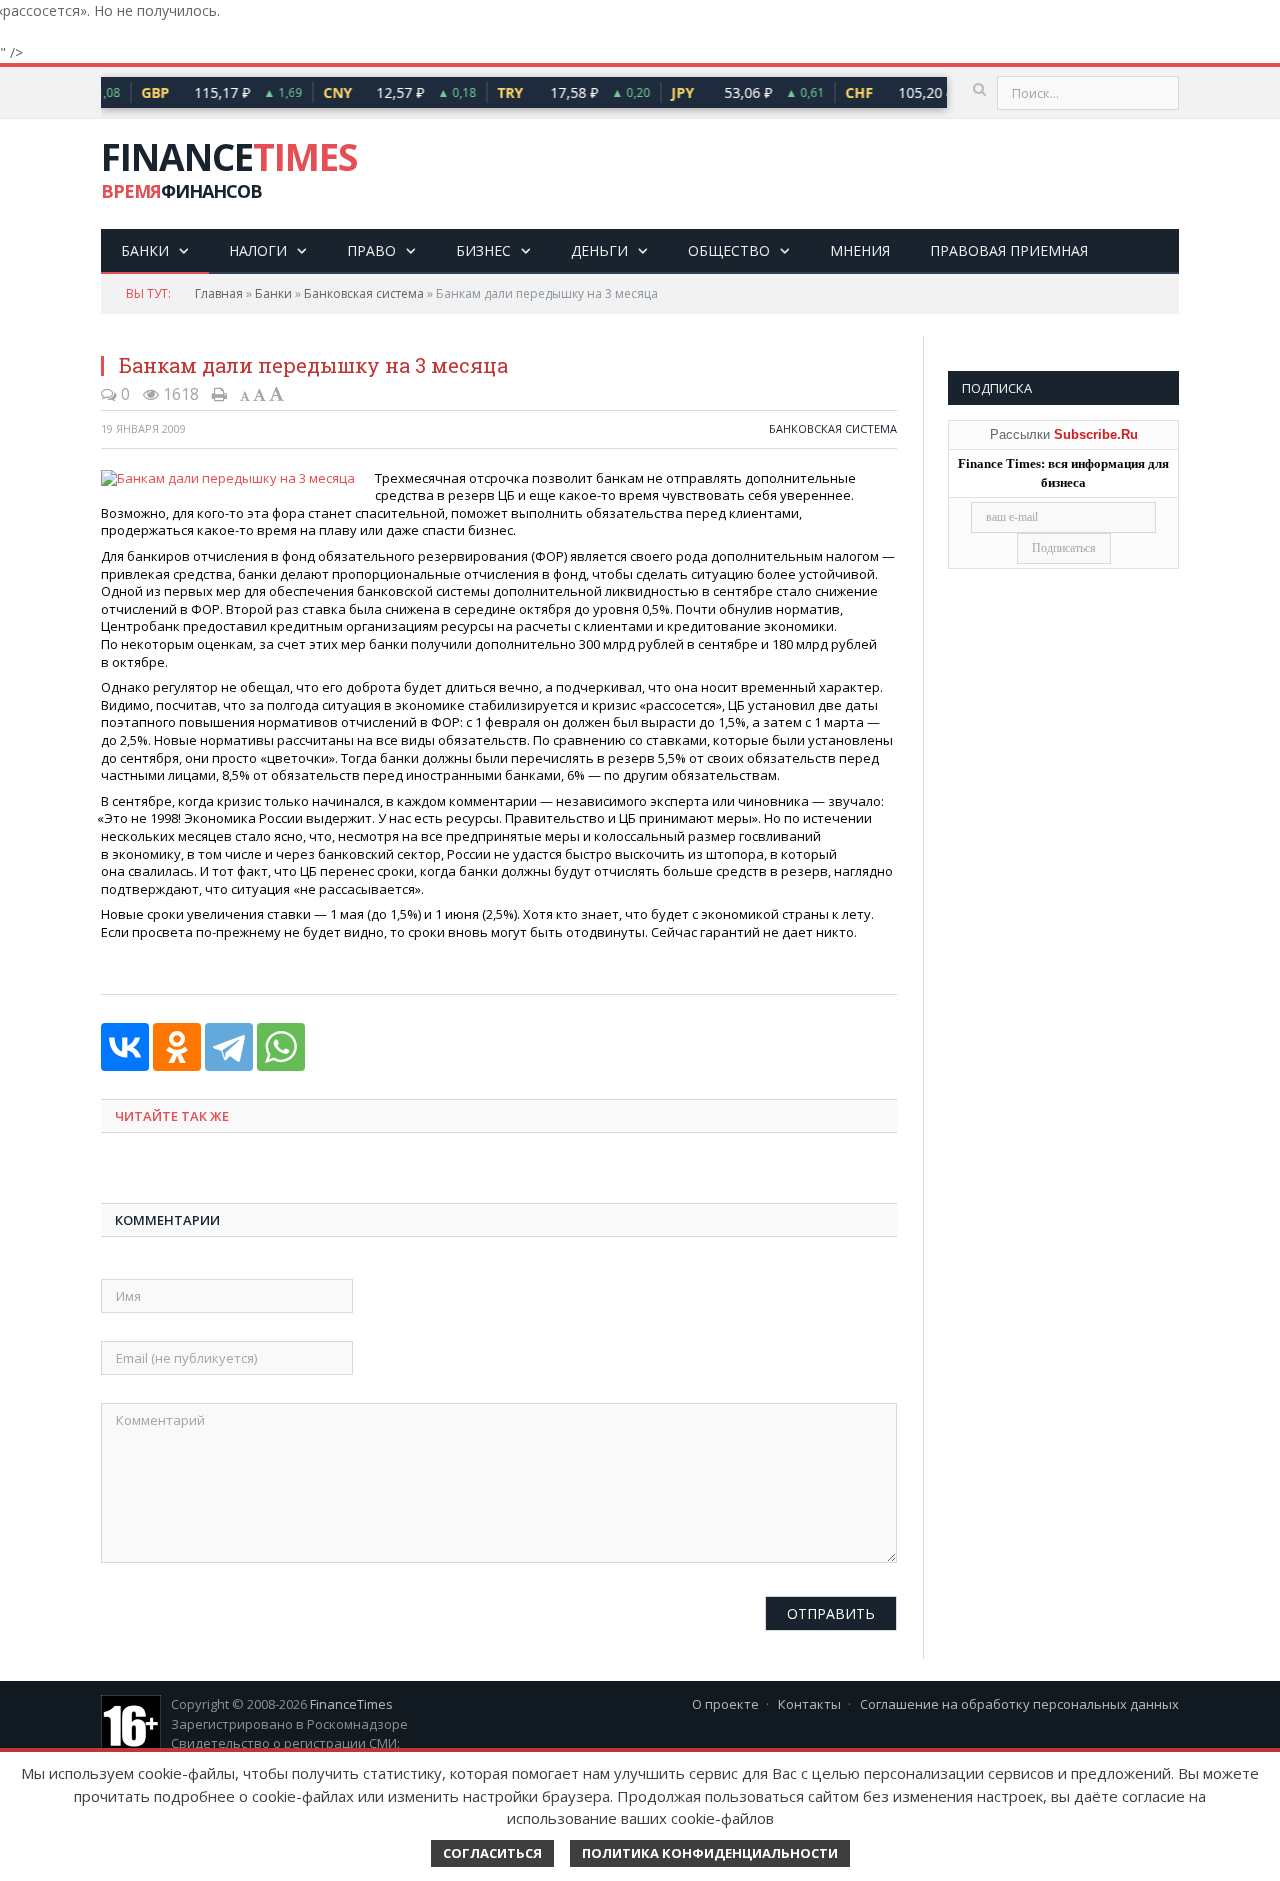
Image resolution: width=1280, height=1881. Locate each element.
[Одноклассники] (177, 1047)
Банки (145, 250)
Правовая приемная (1009, 250)
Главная (219, 293)
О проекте (725, 1704)
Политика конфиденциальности (710, 1853)
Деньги (599, 250)
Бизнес (483, 250)
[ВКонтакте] (125, 1047)
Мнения (860, 250)
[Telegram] (229, 1047)
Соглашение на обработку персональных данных (1019, 1704)
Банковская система (364, 293)
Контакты (809, 1704)
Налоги (258, 250)
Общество (729, 250)
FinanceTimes (351, 1704)
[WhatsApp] (281, 1047)
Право (371, 250)
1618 (179, 394)
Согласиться (492, 1853)
